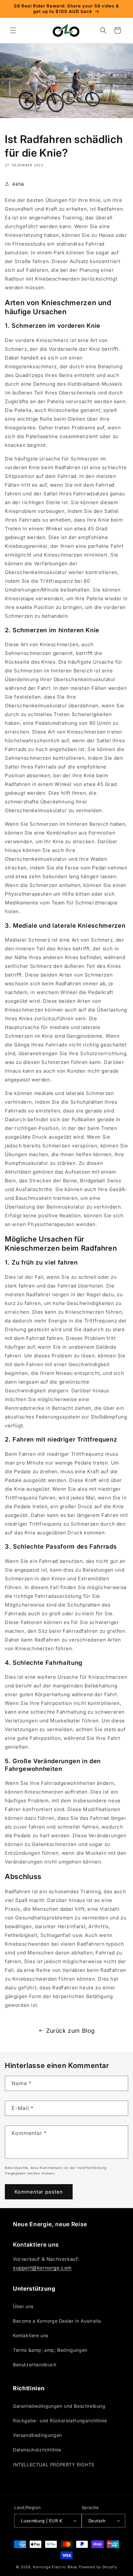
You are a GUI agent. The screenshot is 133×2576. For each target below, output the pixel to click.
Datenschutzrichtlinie (37, 2450)
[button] (13, 30)
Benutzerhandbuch (35, 2365)
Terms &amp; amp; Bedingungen (50, 2350)
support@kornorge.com (42, 2268)
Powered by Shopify (98, 2567)
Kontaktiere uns (31, 2335)
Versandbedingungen (37, 2435)
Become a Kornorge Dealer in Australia (57, 2321)
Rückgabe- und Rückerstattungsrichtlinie (60, 2421)
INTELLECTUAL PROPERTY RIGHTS (54, 2465)
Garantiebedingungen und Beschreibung (59, 2406)
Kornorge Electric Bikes (55, 2567)
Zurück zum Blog (71, 2031)
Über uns (23, 2306)
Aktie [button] (18, 184)
